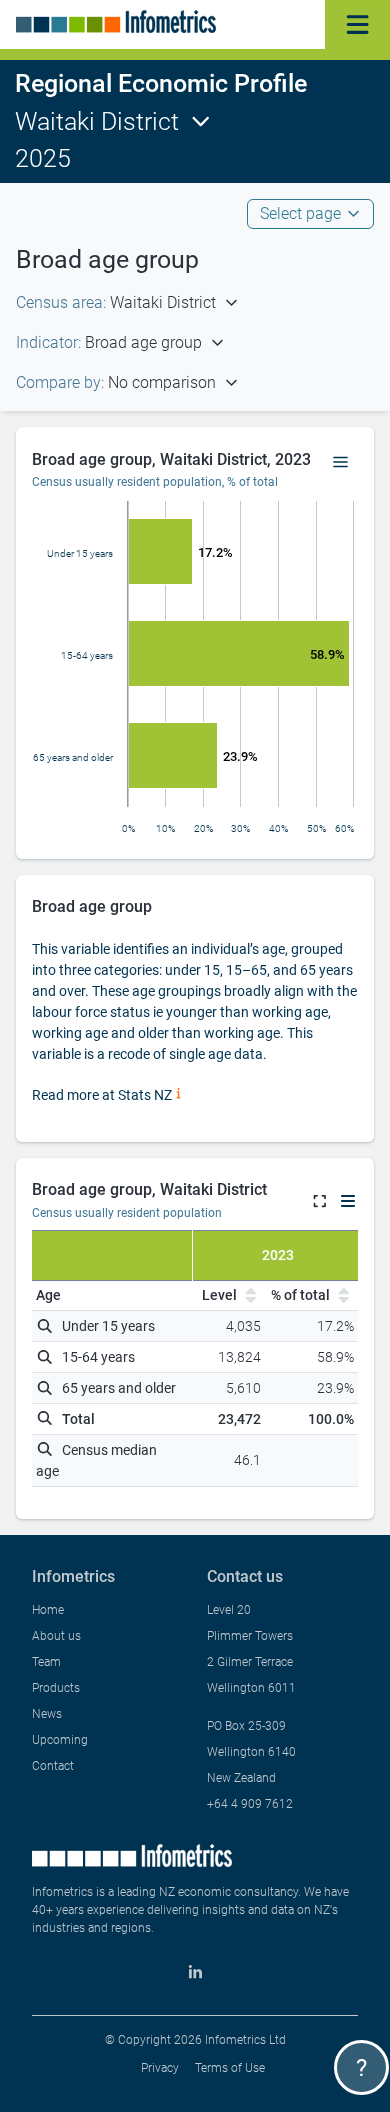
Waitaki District (97, 121)
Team (46, 1662)
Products (56, 1688)
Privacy (160, 2068)
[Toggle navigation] (357, 24)
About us (56, 1636)
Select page (300, 213)
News (47, 1714)
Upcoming (60, 1740)
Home (48, 1610)
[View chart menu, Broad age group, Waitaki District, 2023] (341, 463)
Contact (53, 1766)
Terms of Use (230, 2068)
